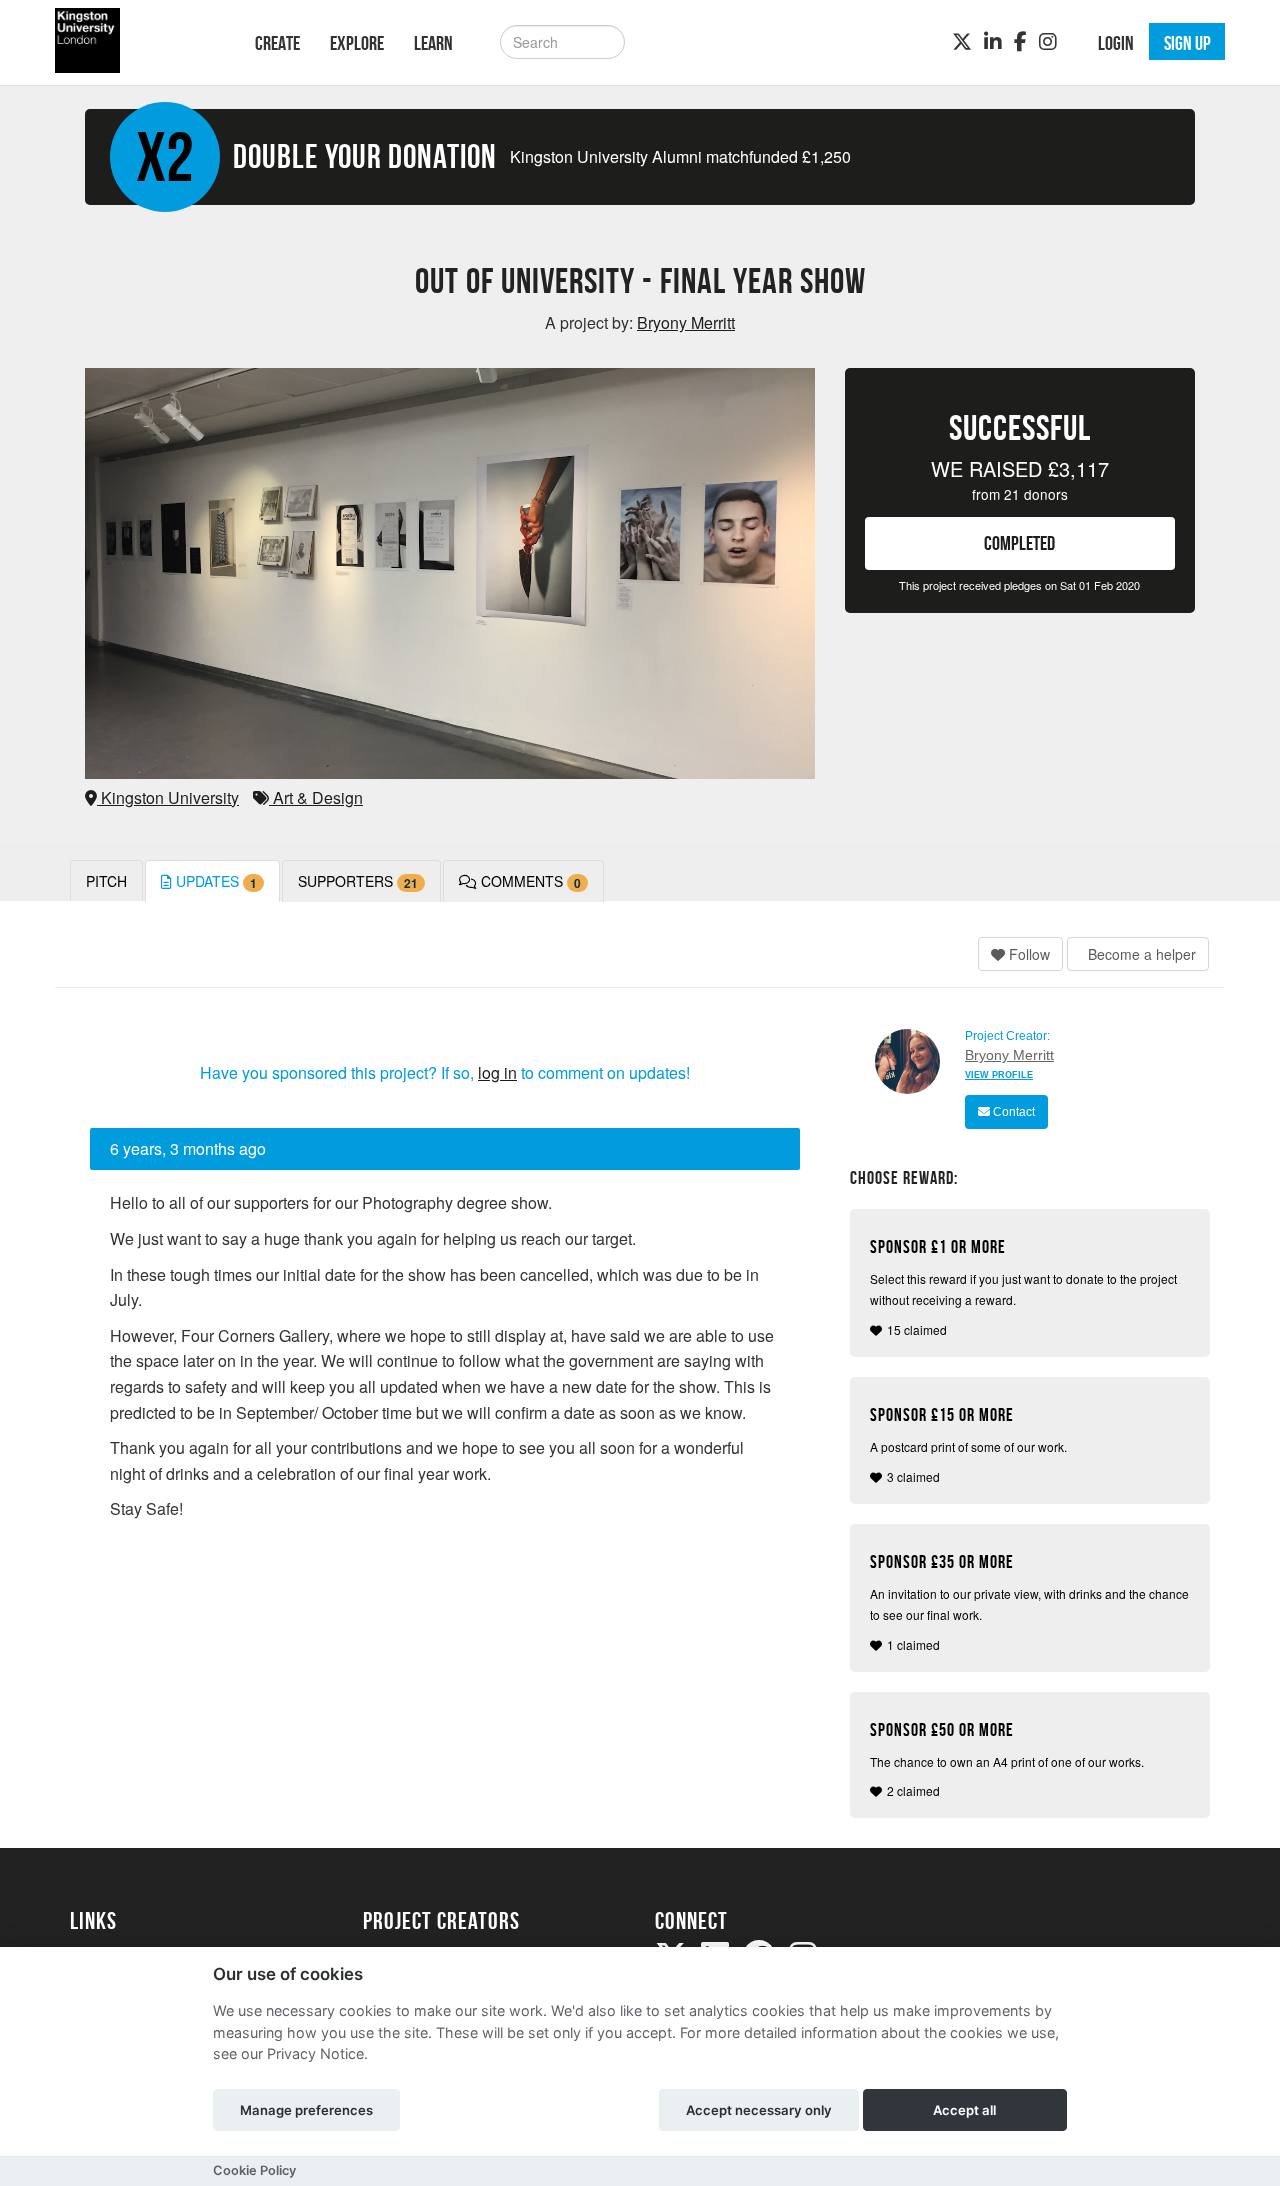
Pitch (106, 881)
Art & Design (316, 797)
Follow (1027, 954)
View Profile (999, 1075)
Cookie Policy (254, 2170)
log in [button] (497, 1072)
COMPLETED (1019, 543)
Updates (214, 881)
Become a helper (1140, 954)
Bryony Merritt (1009, 1055)
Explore (357, 43)
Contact (1012, 1112)
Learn (433, 43)
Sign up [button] (1187, 43)
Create (277, 43)
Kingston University (168, 797)
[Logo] (136, 40)
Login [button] (1116, 43)
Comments (529, 881)
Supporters (358, 881)
